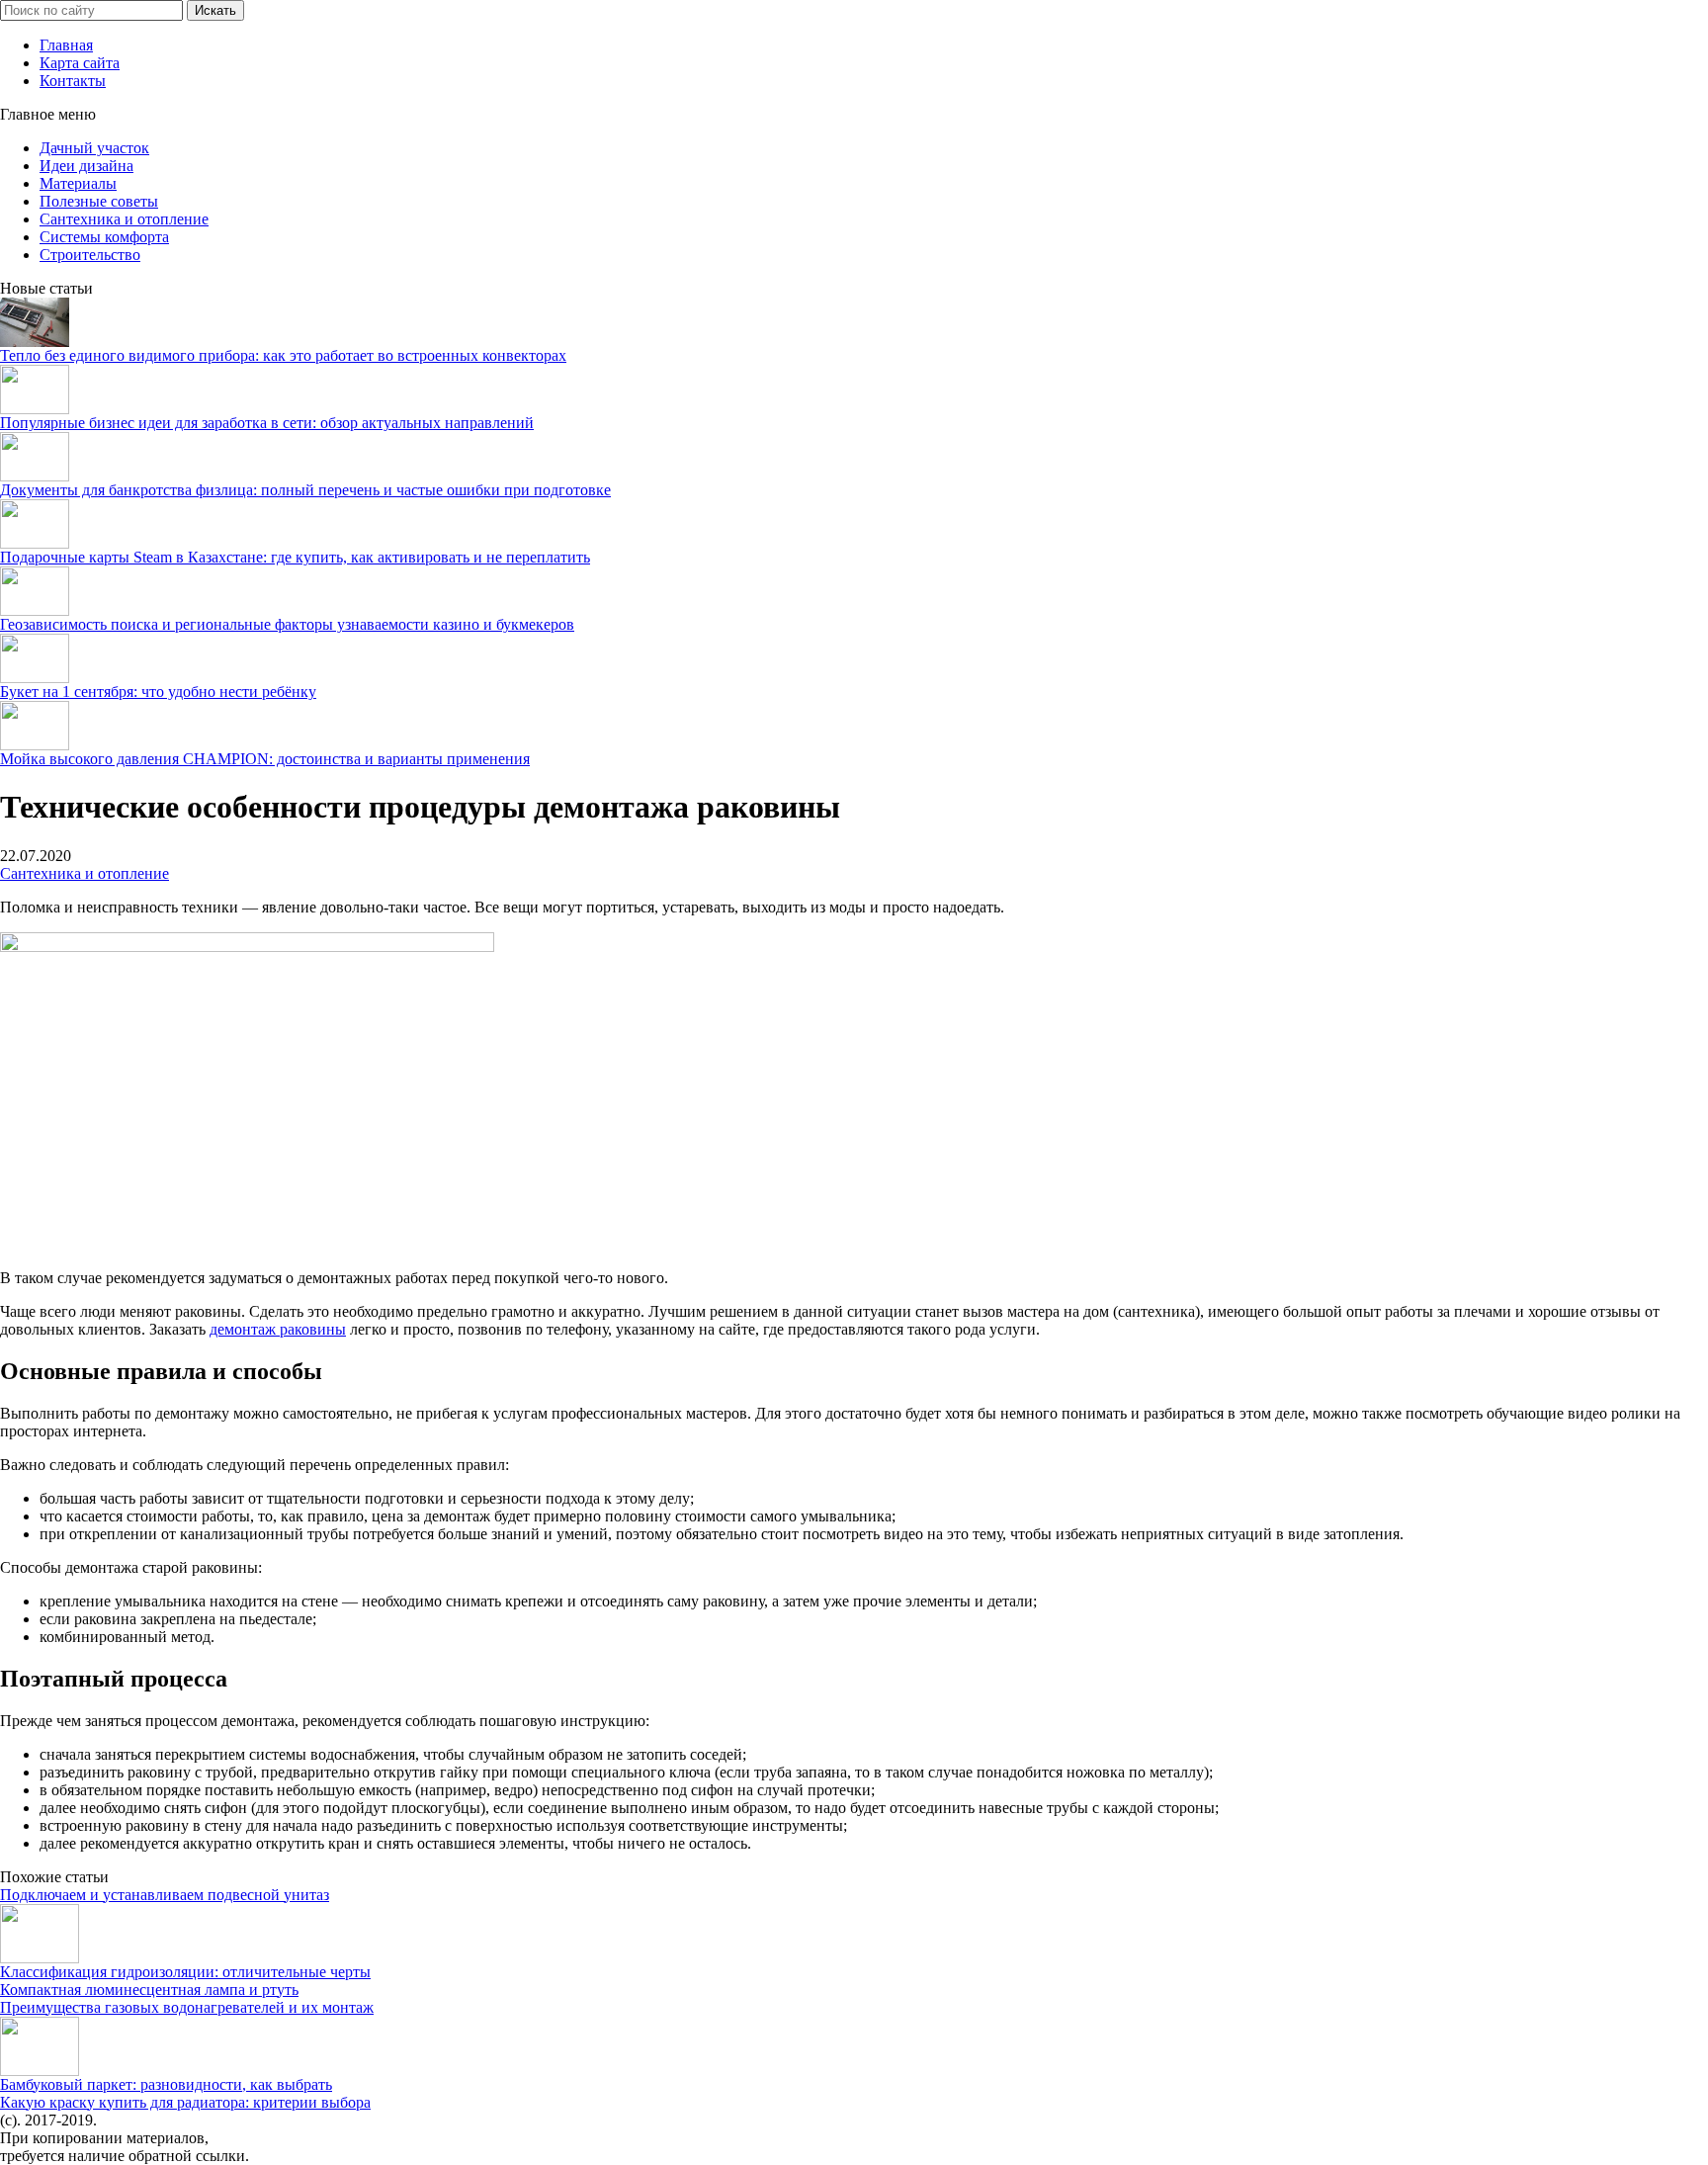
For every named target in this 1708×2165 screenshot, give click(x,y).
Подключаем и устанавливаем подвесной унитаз (165, 1895)
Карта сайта (80, 63)
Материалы (78, 183)
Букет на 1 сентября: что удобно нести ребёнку (158, 692)
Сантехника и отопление (124, 219)
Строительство (90, 255)
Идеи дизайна (86, 166)
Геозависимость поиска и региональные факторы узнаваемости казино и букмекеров (287, 624)
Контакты (73, 81)
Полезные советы (99, 201)
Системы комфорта (104, 237)
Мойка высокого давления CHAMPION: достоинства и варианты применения (265, 759)
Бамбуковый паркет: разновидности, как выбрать (166, 2084)
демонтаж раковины (278, 1329)
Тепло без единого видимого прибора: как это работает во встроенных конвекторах (283, 355)
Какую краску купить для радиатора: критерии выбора (185, 2102)
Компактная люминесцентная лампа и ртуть (149, 1990)
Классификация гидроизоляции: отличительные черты (185, 1972)
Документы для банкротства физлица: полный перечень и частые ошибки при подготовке (305, 490)
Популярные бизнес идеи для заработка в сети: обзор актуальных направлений (267, 423)
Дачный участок (94, 148)
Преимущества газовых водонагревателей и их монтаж (187, 2007)
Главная (66, 45)
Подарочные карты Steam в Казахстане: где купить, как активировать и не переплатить (295, 557)
